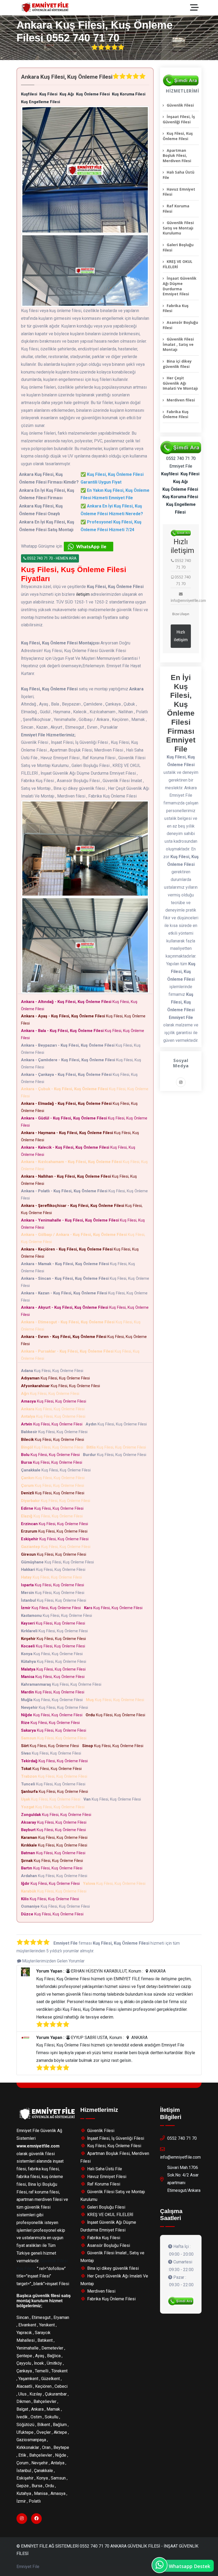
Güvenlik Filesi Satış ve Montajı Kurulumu (178, 228)
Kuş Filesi (26, 2269)
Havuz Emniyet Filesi (179, 192)
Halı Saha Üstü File (179, 175)
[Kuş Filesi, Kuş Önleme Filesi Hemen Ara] (181, 81)
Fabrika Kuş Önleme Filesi (176, 414)
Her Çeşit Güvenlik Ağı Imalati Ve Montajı (180, 383)
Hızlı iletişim (181, 636)
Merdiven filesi (181, 400)
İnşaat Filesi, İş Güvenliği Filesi (179, 119)
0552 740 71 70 (182, 2138)
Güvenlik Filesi (180, 105)
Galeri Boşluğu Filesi (178, 247)
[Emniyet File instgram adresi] (181, 1083)
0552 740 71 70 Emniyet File (181, 462)
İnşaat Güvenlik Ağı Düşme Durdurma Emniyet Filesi (180, 286)
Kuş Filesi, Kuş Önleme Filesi (79, 1005)
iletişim (83, 594)
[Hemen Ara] (181, 2301)
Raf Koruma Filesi (176, 209)
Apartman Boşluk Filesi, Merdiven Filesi (177, 156)
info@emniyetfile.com (180, 2157)
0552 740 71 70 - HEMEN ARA (51, 558)
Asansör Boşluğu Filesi (180, 325)
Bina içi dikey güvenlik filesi (177, 364)
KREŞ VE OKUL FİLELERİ (178, 264)
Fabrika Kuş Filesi (176, 308)
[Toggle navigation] (196, 8)
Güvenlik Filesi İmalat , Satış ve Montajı (178, 344)
